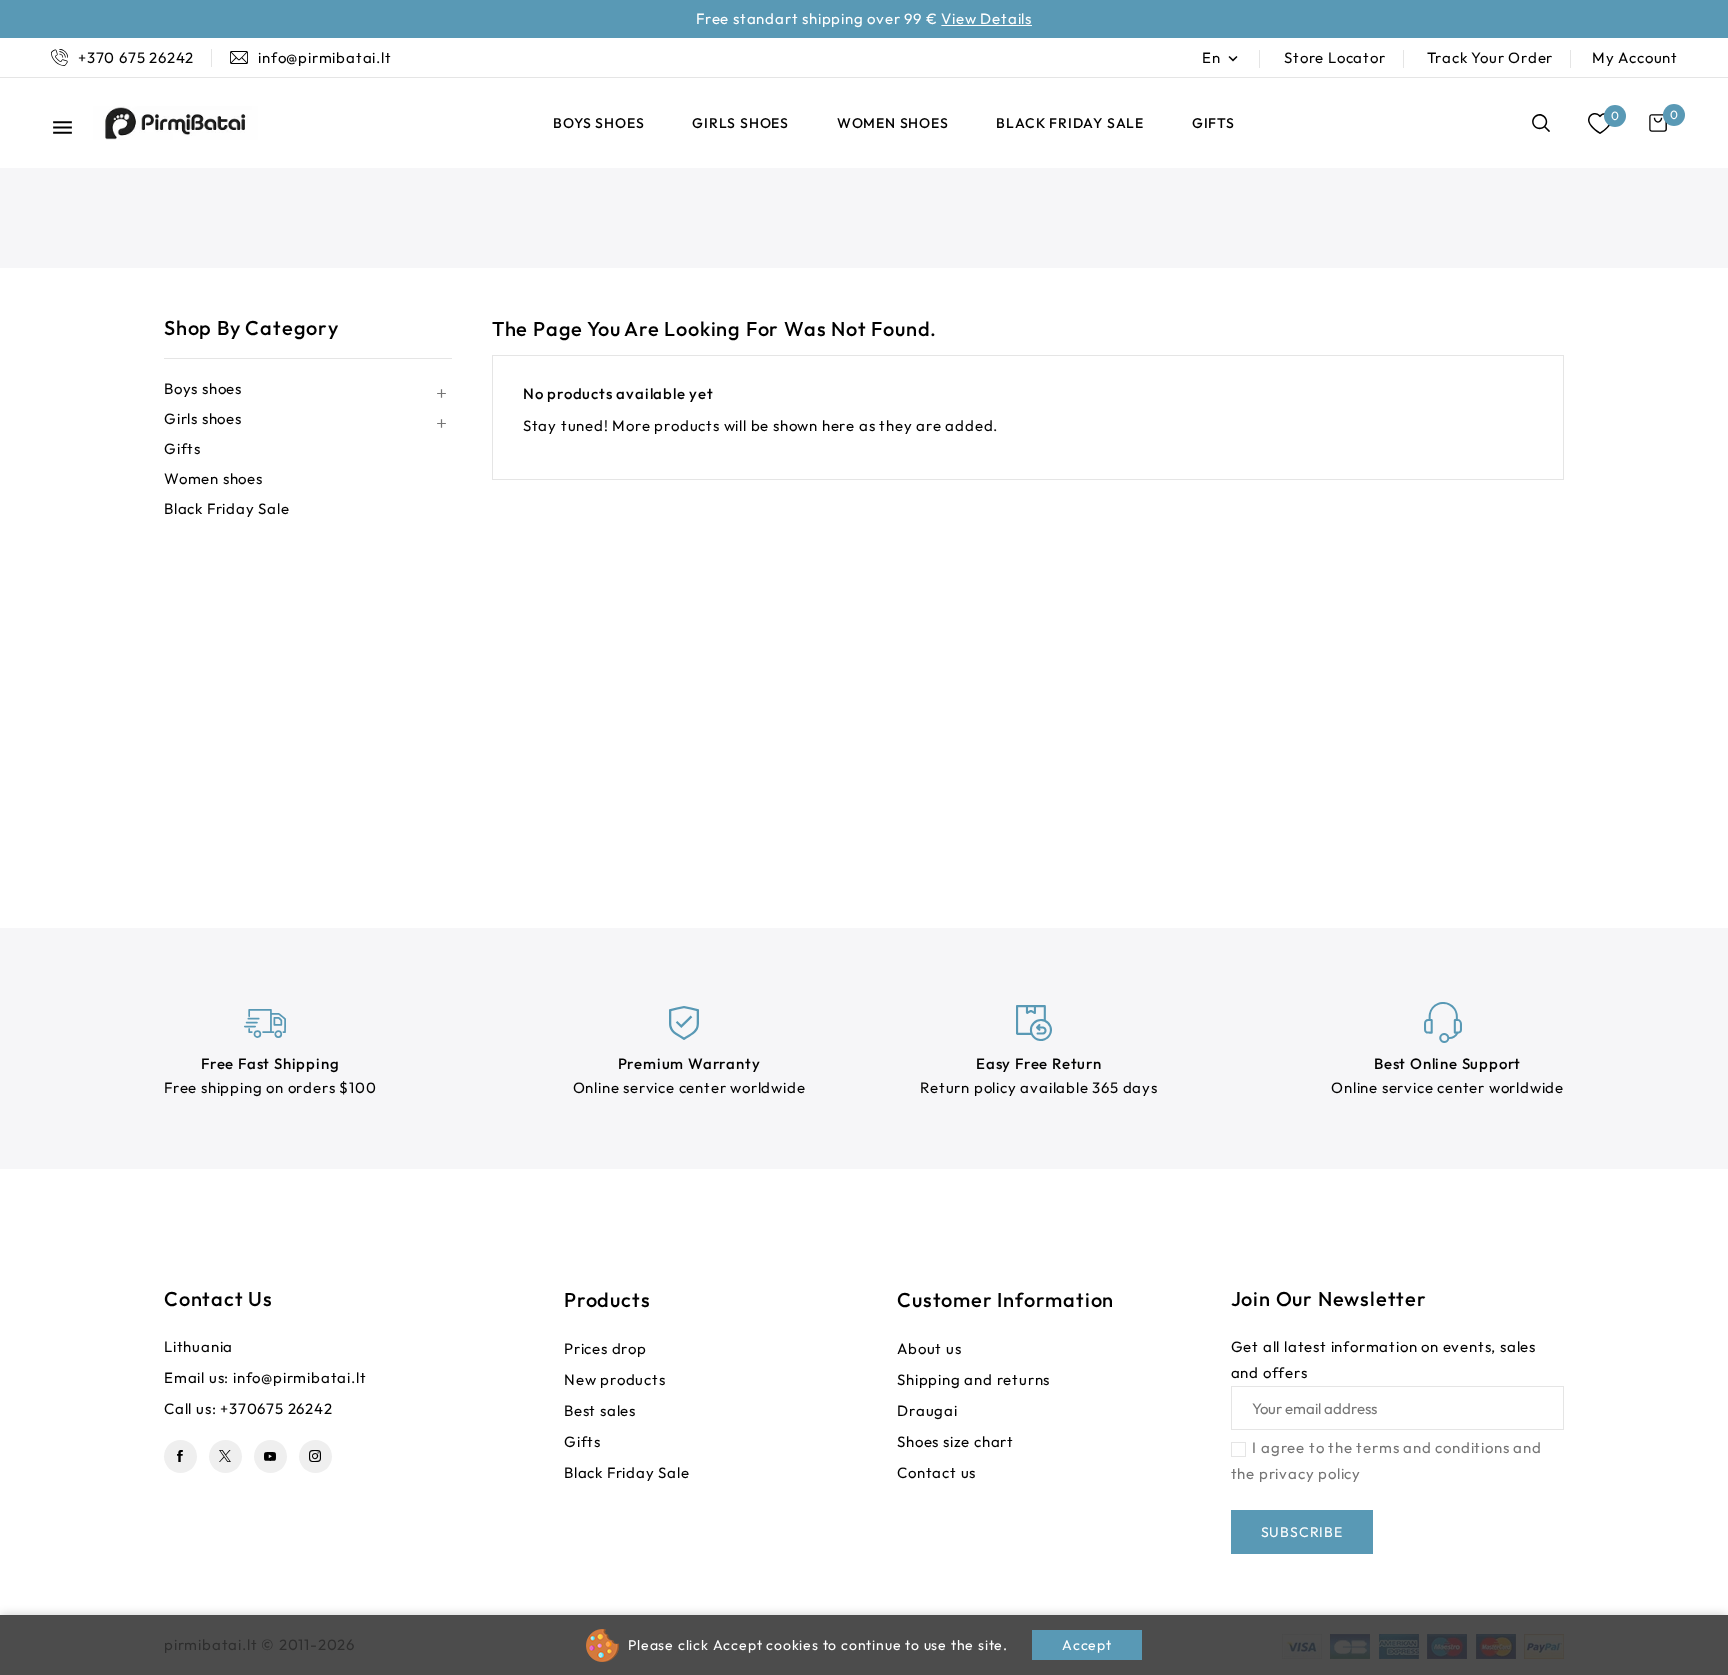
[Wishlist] (1599, 123)
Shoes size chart (955, 1441)
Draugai (927, 1410)
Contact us (218, 1298)
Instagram (315, 1456)
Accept (1087, 1645)
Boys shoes (598, 123)
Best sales (600, 1410)
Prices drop (605, 1348)
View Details (986, 18)
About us (929, 1348)
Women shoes (893, 123)
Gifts (1213, 123)
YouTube (270, 1456)
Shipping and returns (973, 1379)
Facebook (180, 1456)
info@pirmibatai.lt (299, 1377)
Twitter (225, 1456)
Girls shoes (740, 123)
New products (615, 1379)
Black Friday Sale (1070, 123)
